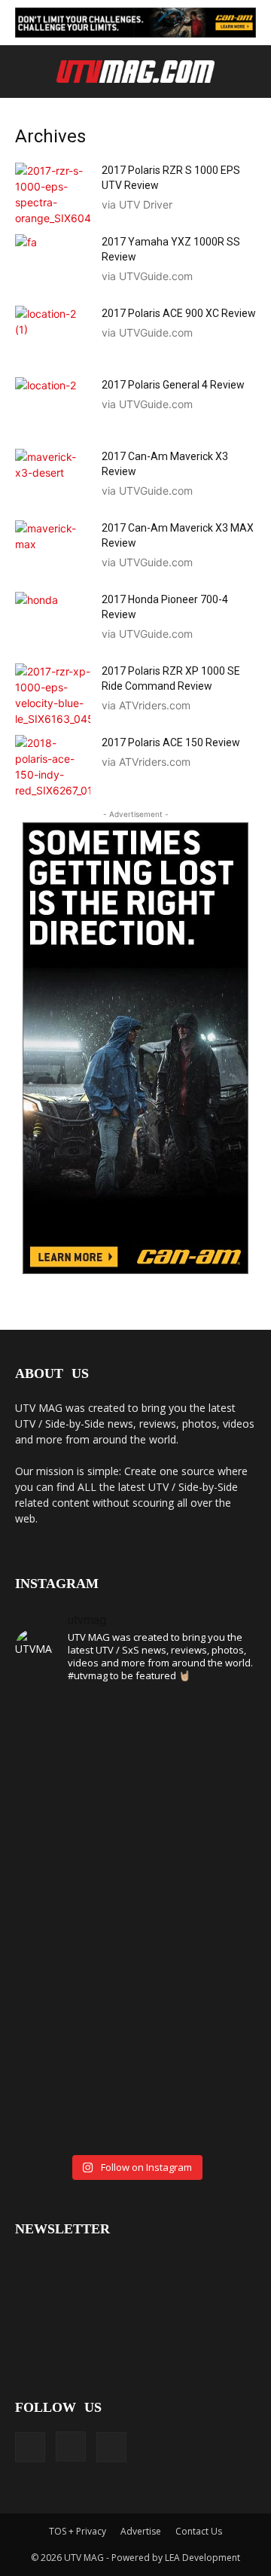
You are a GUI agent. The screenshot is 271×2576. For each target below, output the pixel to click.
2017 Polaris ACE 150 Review (171, 742)
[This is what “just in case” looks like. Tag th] (135, 1764)
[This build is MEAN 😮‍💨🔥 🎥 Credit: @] (53, 2111)
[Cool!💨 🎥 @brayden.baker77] (218, 2095)
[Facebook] (30, 2447)
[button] (24, 73)
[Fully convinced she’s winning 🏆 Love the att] (53, 1756)
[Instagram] (71, 2446)
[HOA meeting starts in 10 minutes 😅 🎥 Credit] (218, 1740)
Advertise (141, 2531)
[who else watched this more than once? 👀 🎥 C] (218, 1882)
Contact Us (199, 2531)
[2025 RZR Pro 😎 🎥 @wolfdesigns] (135, 2103)
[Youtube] (111, 2447)
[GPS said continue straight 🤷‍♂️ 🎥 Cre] (53, 1874)
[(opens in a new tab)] (53, 194)
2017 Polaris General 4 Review (173, 385)
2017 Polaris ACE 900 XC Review (179, 313)
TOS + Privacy (78, 2531)
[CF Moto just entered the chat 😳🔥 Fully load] (135, 1953)
